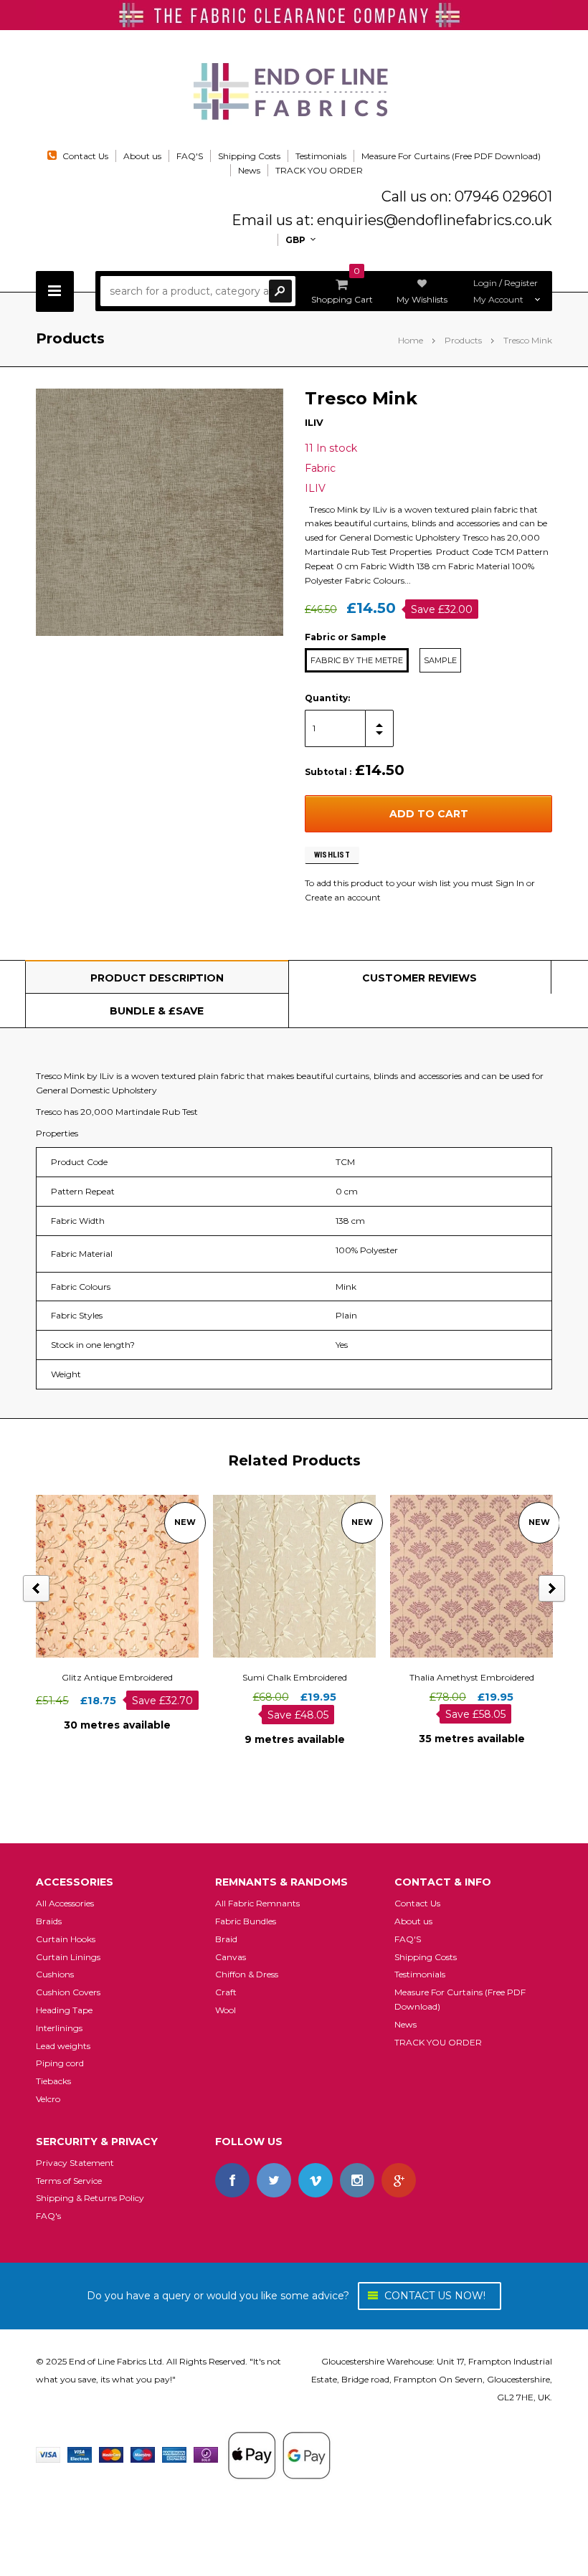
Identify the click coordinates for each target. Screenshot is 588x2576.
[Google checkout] (279, 2454)
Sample (440, 660)
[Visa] (48, 2454)
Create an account (343, 897)
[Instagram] (357, 2180)
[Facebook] (232, 2180)
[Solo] (206, 2454)
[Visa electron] (80, 2454)
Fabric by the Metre (357, 660)
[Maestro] (143, 2454)
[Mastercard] (111, 2454)
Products (463, 340)
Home (411, 340)
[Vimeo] (316, 2180)
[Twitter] (274, 2180)
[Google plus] (399, 2180)
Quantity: (327, 698)
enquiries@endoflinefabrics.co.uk (435, 220)
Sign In (510, 883)
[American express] (174, 2454)
